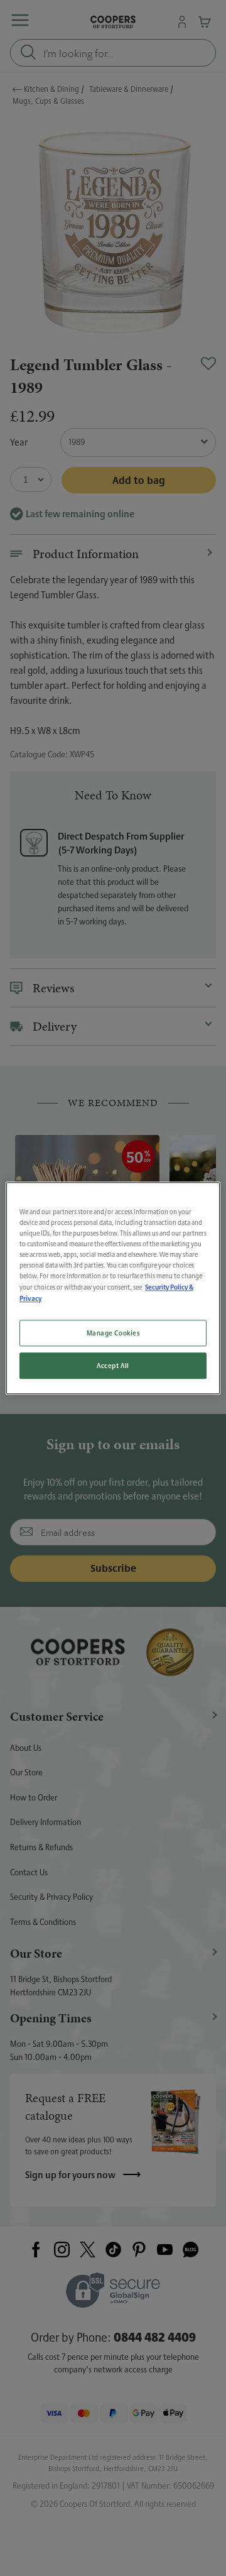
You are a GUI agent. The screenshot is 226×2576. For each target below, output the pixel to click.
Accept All (113, 1365)
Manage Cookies (113, 1333)
